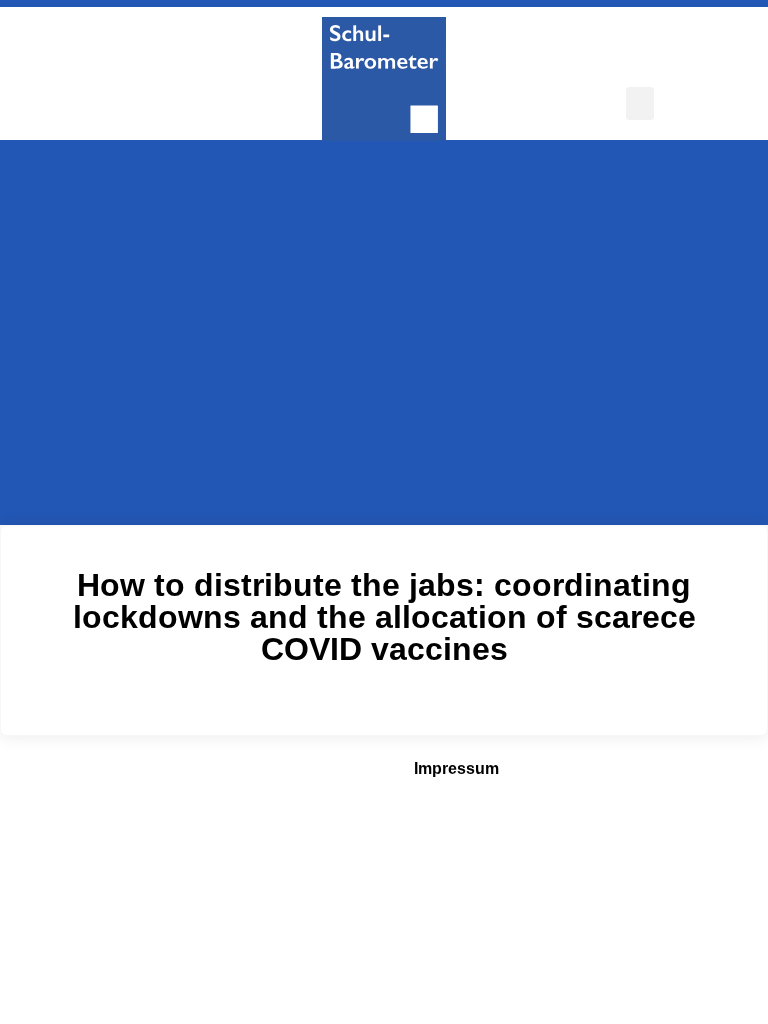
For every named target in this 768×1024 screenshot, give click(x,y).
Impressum (456, 768)
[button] (640, 103)
